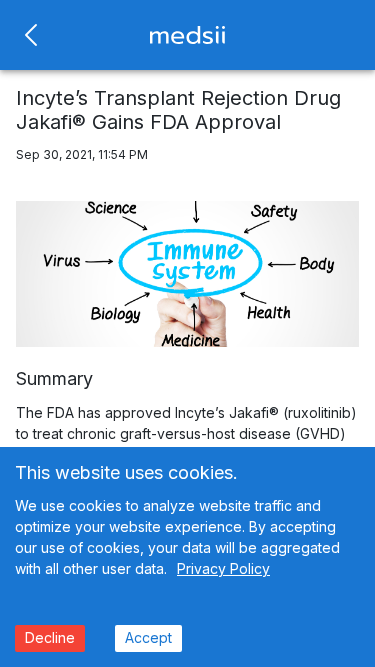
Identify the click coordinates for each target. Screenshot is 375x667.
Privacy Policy (223, 568)
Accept (148, 637)
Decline (50, 637)
